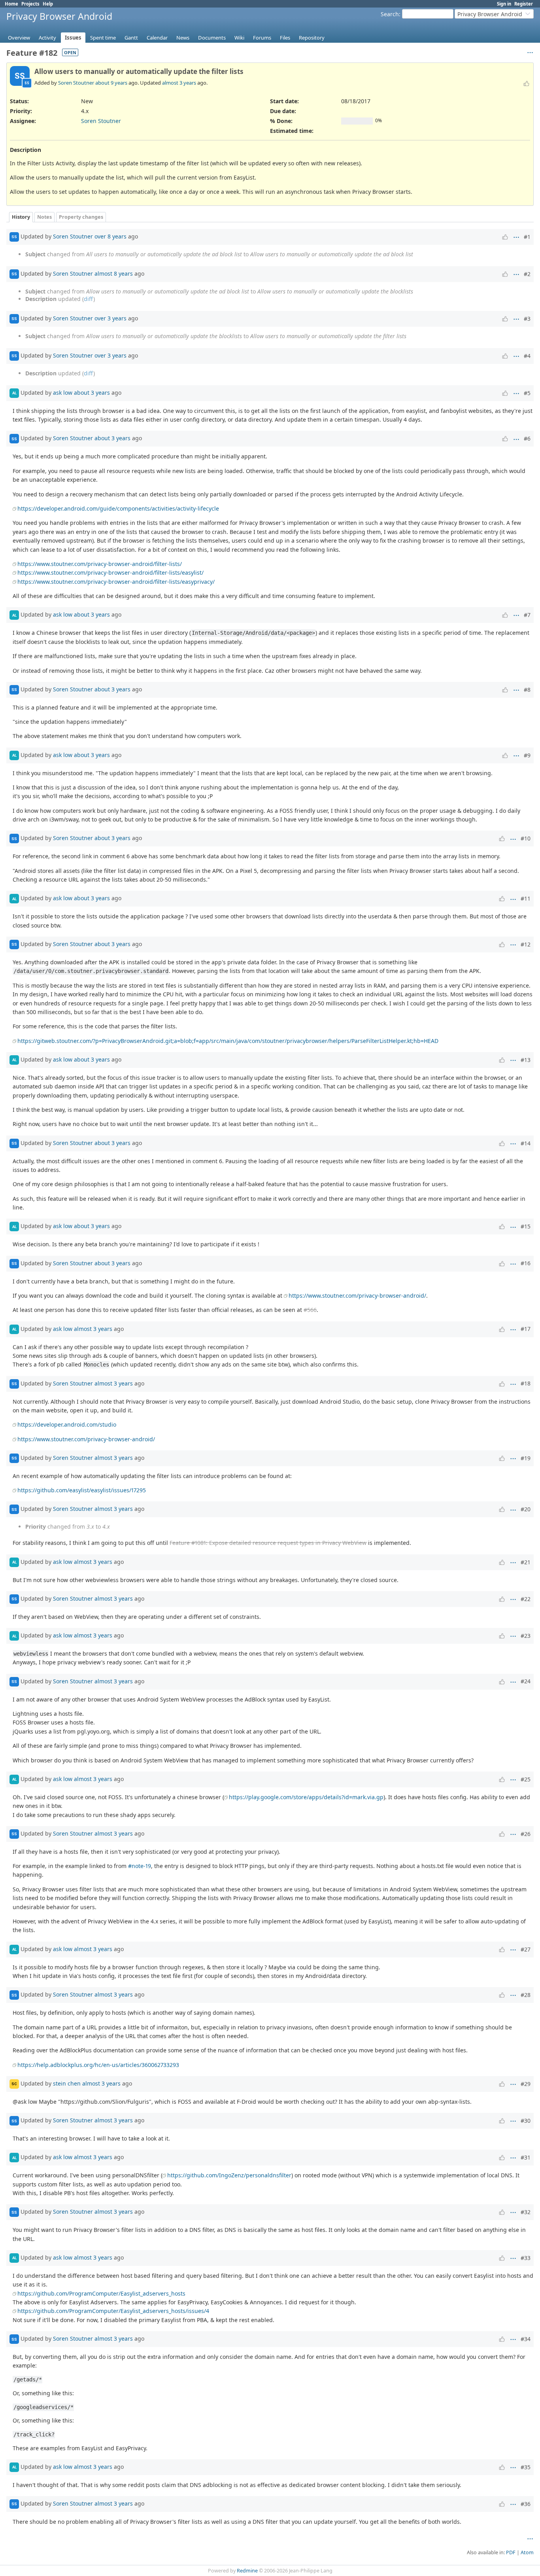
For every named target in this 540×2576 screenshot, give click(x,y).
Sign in (504, 4)
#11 (526, 898)
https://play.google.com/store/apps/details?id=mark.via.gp (306, 1797)
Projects (30, 4)
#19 (526, 1458)
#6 (527, 438)
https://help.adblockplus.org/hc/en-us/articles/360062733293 (98, 2065)
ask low (63, 393)
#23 (526, 1636)
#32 (526, 2212)
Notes (44, 217)
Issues (73, 38)
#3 (527, 319)
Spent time (103, 38)
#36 (526, 2504)
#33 (526, 2258)
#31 (526, 2157)
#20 (526, 1509)
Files (285, 38)
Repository (312, 38)
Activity (47, 38)
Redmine (247, 2571)
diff (89, 299)
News (183, 38)
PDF (511, 2552)
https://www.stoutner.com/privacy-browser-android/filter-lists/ (100, 564)
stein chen (67, 2083)
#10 (526, 838)
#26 (526, 1834)
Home (11, 4)
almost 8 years (114, 273)
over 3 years (110, 318)
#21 (526, 1562)
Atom (527, 2552)
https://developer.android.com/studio (67, 1424)
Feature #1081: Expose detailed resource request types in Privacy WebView (268, 1543)
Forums (262, 38)
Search (390, 14)
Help (48, 4)
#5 (527, 393)
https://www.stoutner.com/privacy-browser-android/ (357, 1296)
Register (524, 4)
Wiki (239, 38)
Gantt (131, 38)
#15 (526, 1226)
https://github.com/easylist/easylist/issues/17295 (82, 1490)
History (21, 217)
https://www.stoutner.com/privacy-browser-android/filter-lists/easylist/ (110, 573)
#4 (527, 356)
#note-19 (140, 1866)
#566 (310, 1310)
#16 (526, 1263)
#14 (526, 1143)
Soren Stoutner (76, 83)
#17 (526, 1329)
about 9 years (111, 83)
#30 (526, 2121)
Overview (19, 38)
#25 (526, 1779)
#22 (526, 1599)
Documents (212, 38)
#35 (526, 2467)
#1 (527, 237)
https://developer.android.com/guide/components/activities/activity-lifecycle (118, 508)
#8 (527, 690)
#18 (526, 1383)
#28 (526, 1995)
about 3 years (92, 393)
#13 (526, 1060)
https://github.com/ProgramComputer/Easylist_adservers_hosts (101, 2293)
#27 (526, 1949)
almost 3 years (179, 83)
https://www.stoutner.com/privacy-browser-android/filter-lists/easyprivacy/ (116, 582)
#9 (527, 755)
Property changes (81, 217)
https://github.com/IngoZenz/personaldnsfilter (229, 2175)
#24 (526, 1681)
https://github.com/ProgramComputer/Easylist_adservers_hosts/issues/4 (113, 2311)
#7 (527, 615)
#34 (526, 2339)
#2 (527, 274)
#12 (526, 944)
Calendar (157, 38)
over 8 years (110, 236)
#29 (526, 2084)
